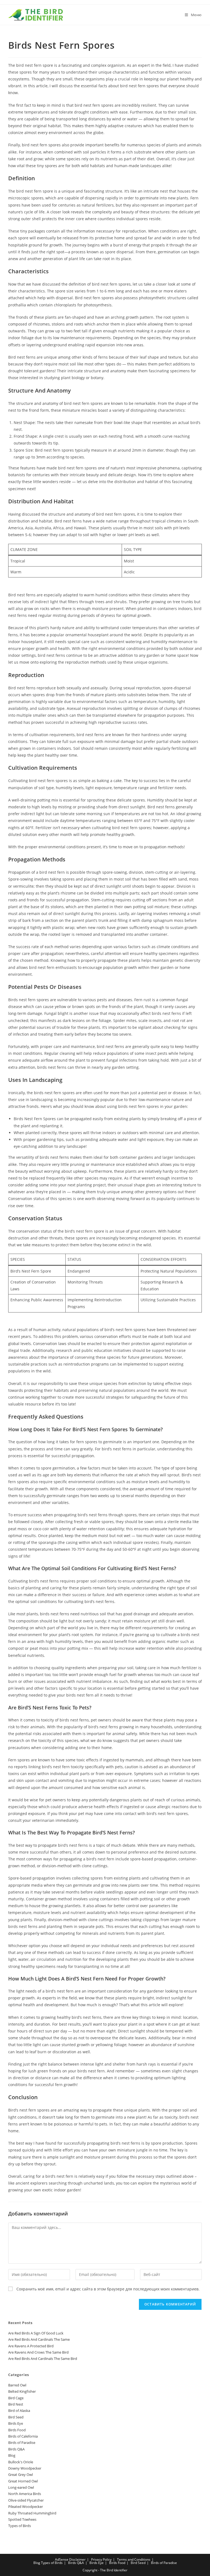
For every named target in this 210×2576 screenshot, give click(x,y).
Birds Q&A (16, 2449)
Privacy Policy (101, 2559)
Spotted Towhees (22, 2519)
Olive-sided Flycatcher (26, 2500)
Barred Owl (17, 2385)
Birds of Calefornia (23, 2436)
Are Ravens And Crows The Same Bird (38, 2352)
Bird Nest (16, 2404)
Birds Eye (16, 2423)
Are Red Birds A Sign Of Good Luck (36, 2333)
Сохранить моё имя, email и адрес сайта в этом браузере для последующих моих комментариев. (108, 2289)
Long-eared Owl (21, 2487)
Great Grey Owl (21, 2475)
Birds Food (17, 2430)
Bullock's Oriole (21, 2462)
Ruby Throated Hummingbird (32, 2513)
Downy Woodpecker (25, 2468)
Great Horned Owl (23, 2481)
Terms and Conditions (134, 2559)
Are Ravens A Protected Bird (31, 2346)
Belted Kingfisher (22, 2391)
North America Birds (25, 2494)
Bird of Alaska (19, 2411)
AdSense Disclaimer (70, 2559)
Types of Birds (20, 2526)
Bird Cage (16, 2398)
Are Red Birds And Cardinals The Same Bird (43, 2359)
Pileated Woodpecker (26, 2507)
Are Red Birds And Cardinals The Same (39, 2339)
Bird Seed (16, 2417)
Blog (12, 2455)
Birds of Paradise (22, 2443)
